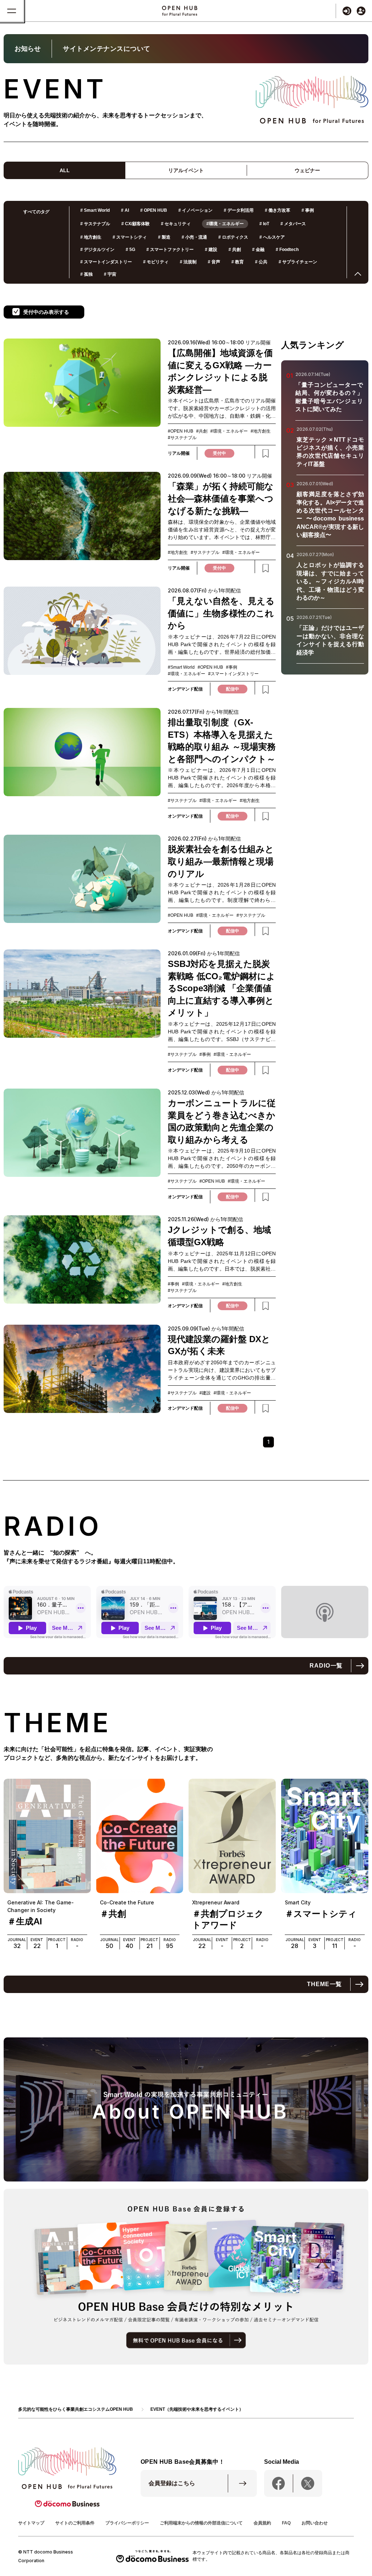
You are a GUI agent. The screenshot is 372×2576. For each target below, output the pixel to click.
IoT (264, 224)
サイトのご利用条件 (75, 2523)
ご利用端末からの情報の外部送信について (201, 2523)
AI (125, 210)
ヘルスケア (272, 237)
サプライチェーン (298, 262)
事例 (308, 210)
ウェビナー (307, 170)
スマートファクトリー (170, 250)
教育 (238, 262)
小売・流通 (194, 237)
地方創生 (91, 237)
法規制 (188, 262)
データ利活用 (239, 210)
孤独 (86, 274)
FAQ (286, 2523)
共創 (235, 250)
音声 (214, 262)
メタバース (293, 224)
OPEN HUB (154, 210)
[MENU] (12, 11)
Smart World (95, 210)
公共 (261, 262)
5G (130, 250)
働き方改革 (278, 210)
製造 (164, 237)
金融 (258, 250)
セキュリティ (176, 224)
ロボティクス (233, 237)
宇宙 (110, 274)
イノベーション (195, 210)
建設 (211, 250)
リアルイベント (186, 170)
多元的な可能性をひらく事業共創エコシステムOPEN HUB (76, 2409)
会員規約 (262, 2523)
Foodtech (287, 250)
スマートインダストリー (106, 262)
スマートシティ (130, 237)
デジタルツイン (97, 250)
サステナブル (95, 224)
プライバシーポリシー (127, 2523)
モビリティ (156, 262)
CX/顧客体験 (136, 224)
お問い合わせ (315, 2523)
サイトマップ (31, 2523)
